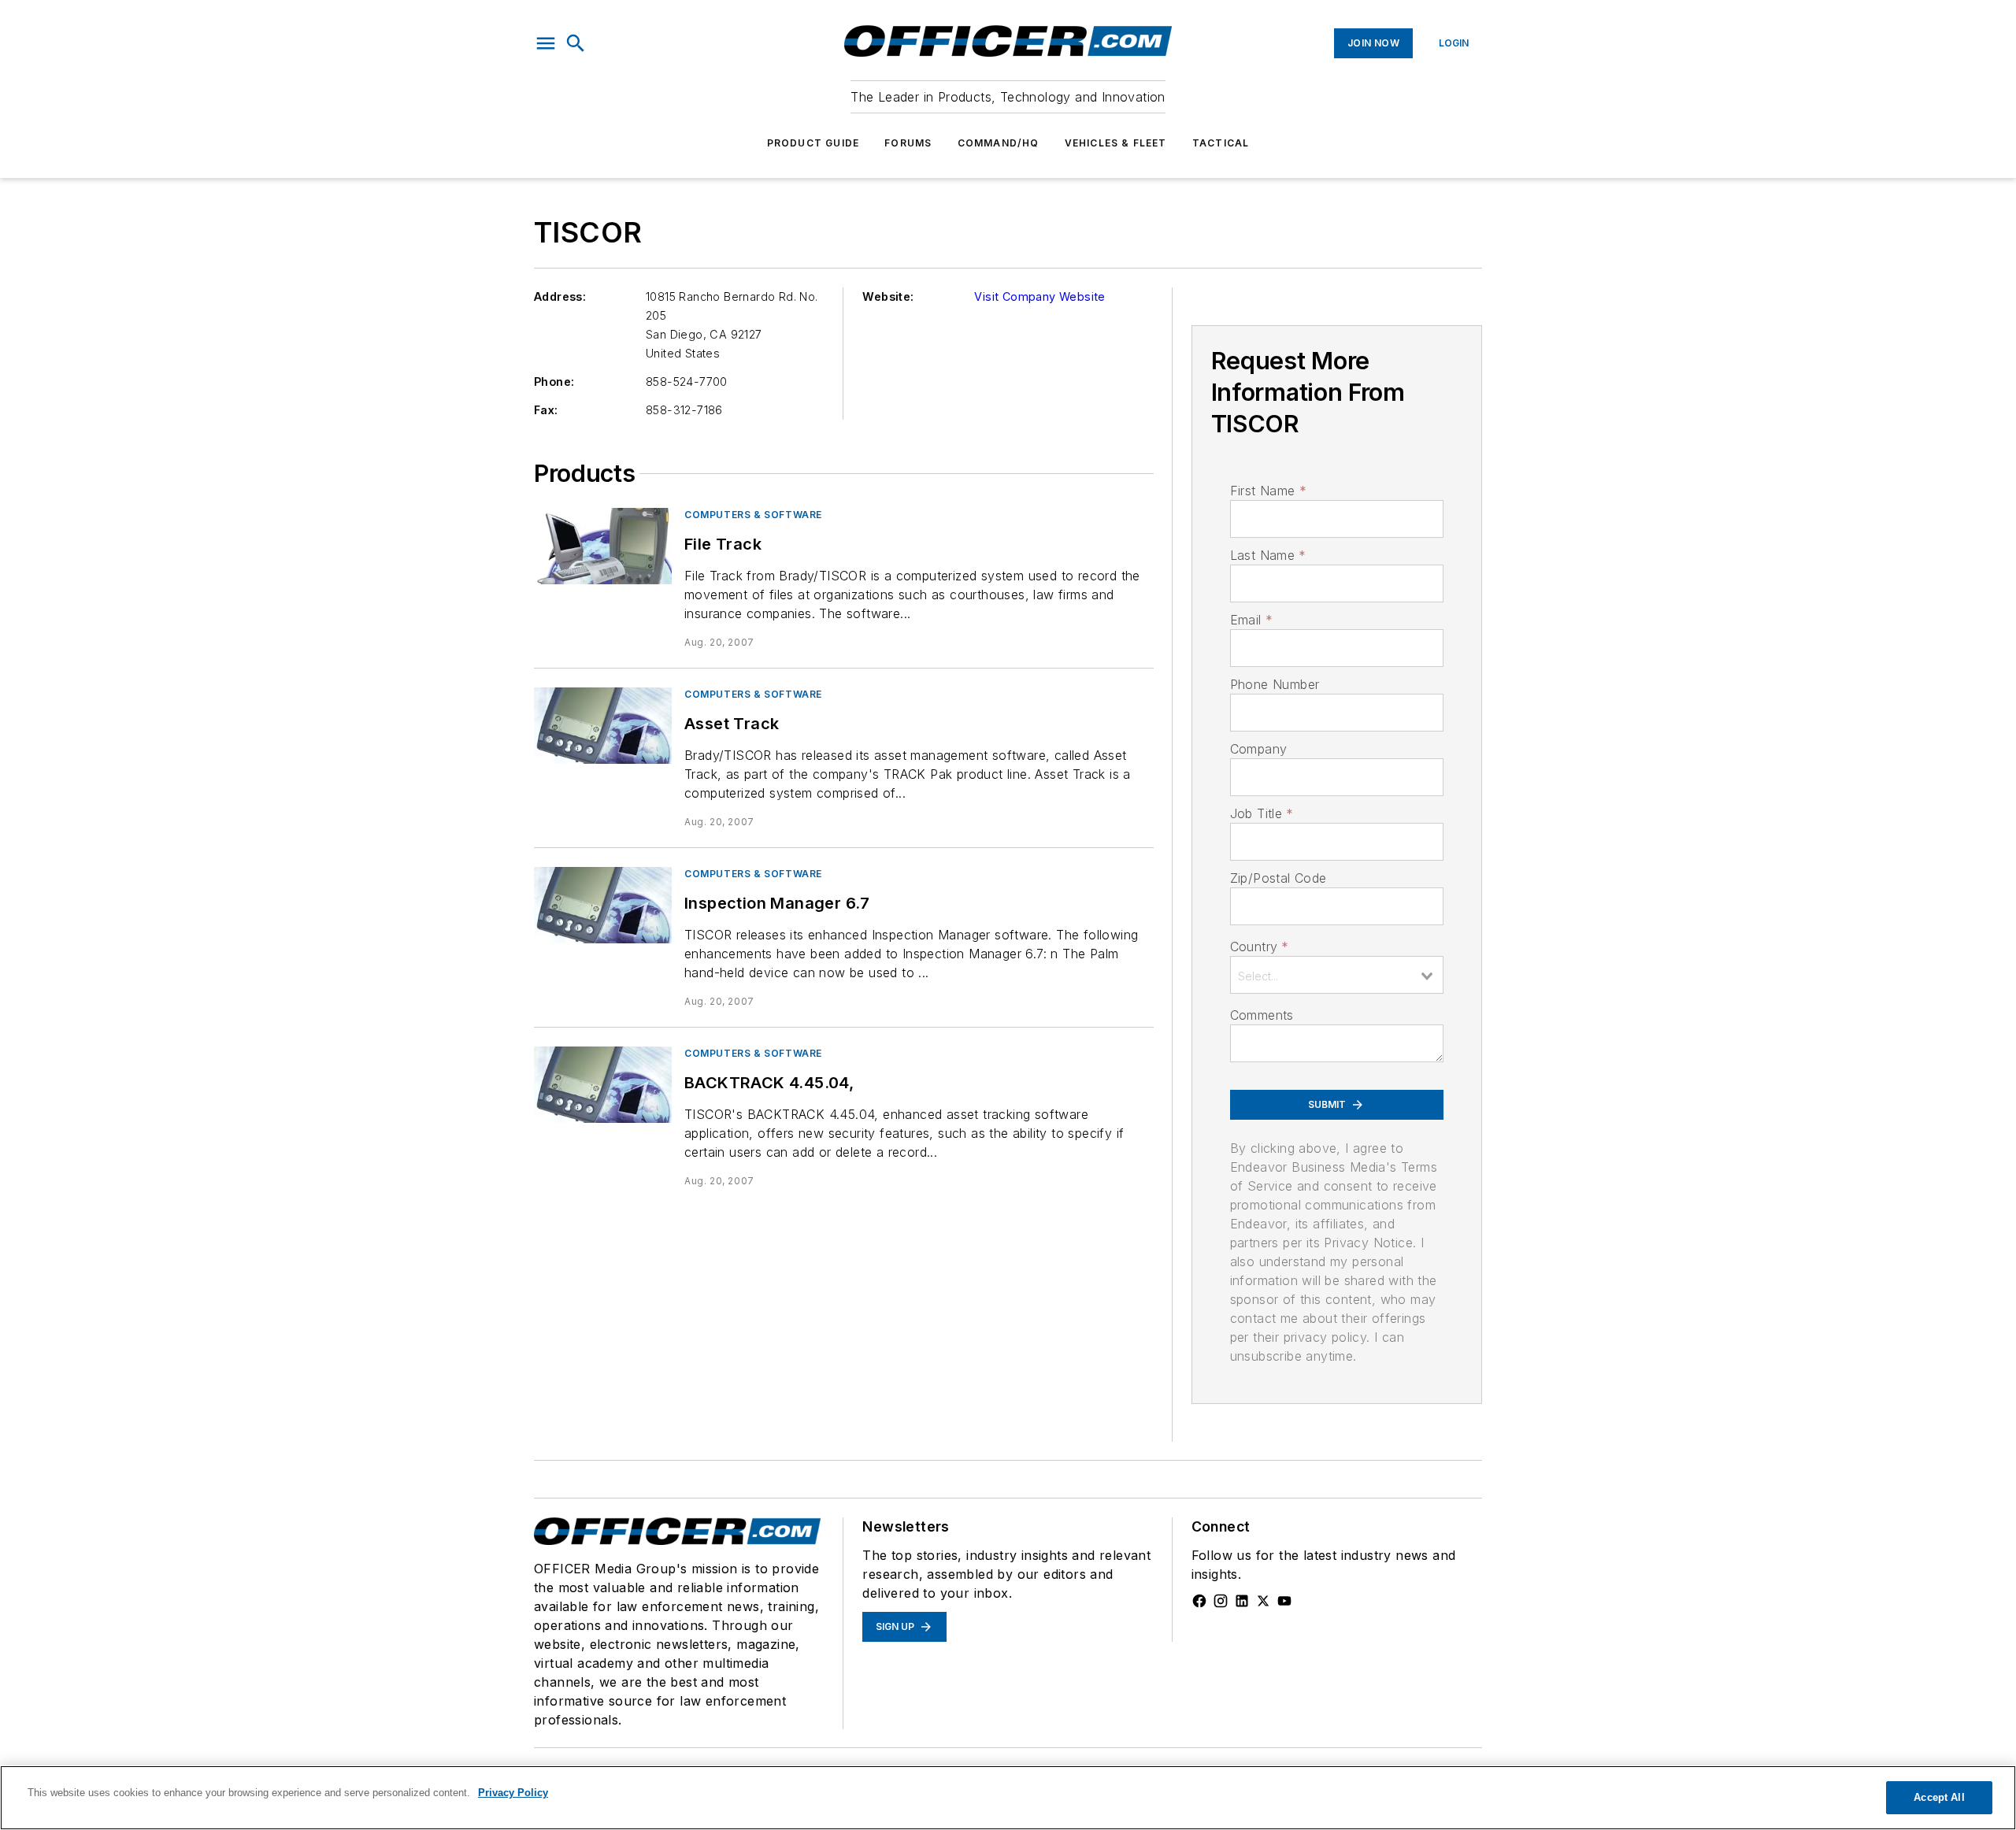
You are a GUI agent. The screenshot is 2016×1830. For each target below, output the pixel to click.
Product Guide (813, 143)
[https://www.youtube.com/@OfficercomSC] (1284, 1601)
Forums (908, 143)
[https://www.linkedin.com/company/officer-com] (1242, 1601)
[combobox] (1337, 975)
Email (1251, 620)
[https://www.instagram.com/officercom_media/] (1221, 1601)
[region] (1008, 1798)
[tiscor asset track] (603, 726)
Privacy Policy (513, 1793)
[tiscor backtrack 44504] (603, 1085)
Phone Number (1275, 684)
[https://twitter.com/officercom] (1263, 1601)
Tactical (1221, 143)
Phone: (554, 382)
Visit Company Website (1039, 296)
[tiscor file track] (603, 546)
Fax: (546, 410)
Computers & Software (753, 515)
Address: (560, 296)
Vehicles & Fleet (1116, 143)
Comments (1262, 1015)
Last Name (1268, 555)
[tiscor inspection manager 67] (603, 905)
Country (1260, 946)
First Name (1268, 491)
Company (1259, 749)
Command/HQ (999, 143)
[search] (576, 43)
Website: (888, 296)
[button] (546, 43)
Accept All (1939, 1797)
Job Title (1262, 813)
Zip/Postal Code (1279, 878)
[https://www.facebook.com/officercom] (1199, 1601)
